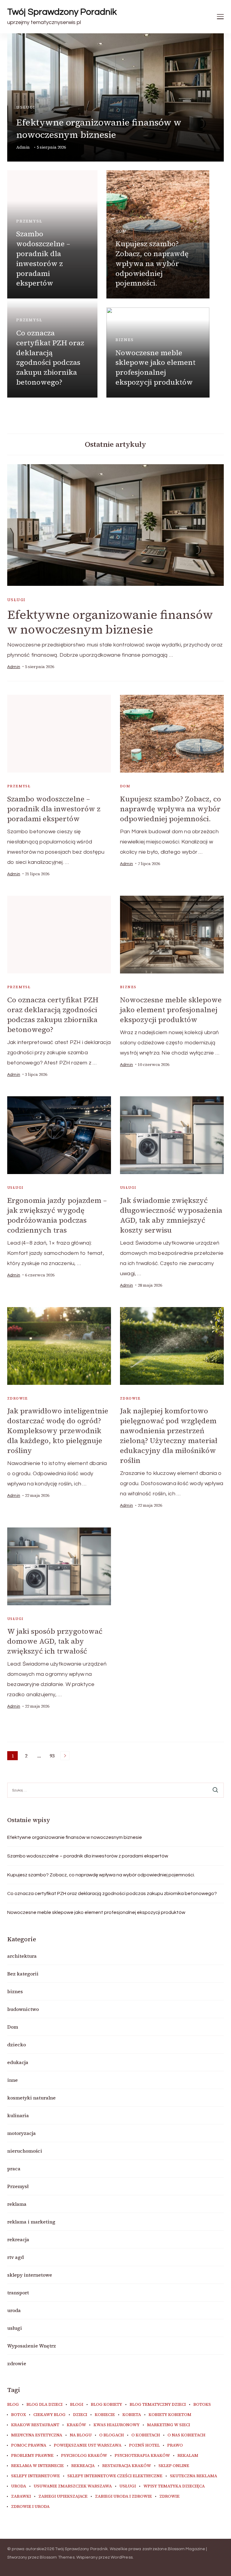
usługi (26, 107)
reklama (17, 2204)
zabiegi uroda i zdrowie (123, 2496)
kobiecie (105, 2415)
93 (53, 1756)
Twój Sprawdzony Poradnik (62, 12)
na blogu (81, 2435)
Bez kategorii (23, 1974)
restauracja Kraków (127, 2466)
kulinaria (18, 2115)
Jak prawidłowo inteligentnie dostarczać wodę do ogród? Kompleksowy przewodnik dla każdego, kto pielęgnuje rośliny (58, 1431)
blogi (77, 2405)
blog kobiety (106, 2405)
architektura (22, 1956)
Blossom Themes (57, 2557)
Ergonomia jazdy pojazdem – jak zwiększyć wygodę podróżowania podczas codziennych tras (57, 1215)
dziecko (17, 2045)
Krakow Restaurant (35, 2425)
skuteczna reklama (194, 2476)
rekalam (188, 2456)
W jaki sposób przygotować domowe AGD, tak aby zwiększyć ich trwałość (55, 1641)
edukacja (18, 2062)
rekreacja (18, 2239)
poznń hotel (144, 2445)
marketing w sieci (169, 2425)
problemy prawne (32, 2456)
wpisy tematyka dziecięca (174, 2486)
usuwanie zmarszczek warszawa (73, 2486)
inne (12, 2080)
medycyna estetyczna (37, 2435)
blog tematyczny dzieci (158, 2405)
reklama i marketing (31, 2222)
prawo (175, 2445)
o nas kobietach (186, 2435)
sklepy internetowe (30, 2275)
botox (18, 2415)
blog (13, 2405)
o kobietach (146, 2435)
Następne (65, 1756)
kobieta (132, 2415)
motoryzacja (22, 2133)
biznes (125, 340)
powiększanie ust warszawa (88, 2445)
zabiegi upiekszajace (63, 2496)
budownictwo (23, 2009)
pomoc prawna (29, 2445)
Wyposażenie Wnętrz (32, 2346)
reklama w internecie (37, 2466)
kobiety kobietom (170, 2415)
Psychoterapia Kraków (142, 2456)
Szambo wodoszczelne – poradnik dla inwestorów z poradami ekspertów (43, 258)
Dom (121, 231)
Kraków (76, 2425)
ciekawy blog (49, 2415)
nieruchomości (25, 2151)
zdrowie (18, 1398)
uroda (14, 2310)
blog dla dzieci (45, 2405)
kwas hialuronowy (117, 2425)
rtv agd (15, 2257)
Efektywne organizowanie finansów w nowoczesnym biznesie (99, 129)
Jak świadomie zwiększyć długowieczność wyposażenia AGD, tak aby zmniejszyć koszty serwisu (171, 1215)
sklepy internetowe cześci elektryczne (115, 2476)
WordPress (122, 2557)
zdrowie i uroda (30, 2507)
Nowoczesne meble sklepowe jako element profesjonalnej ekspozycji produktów (156, 368)
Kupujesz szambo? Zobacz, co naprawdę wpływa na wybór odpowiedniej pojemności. (152, 263)
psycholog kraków (84, 2456)
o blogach (112, 2435)
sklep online (174, 2466)
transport (18, 2293)
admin (23, 147)
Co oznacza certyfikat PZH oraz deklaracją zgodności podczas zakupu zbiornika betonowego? (50, 357)
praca (14, 2169)
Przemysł (29, 221)
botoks (202, 2405)
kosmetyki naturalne (31, 2098)
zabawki (21, 2496)
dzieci (80, 2415)
